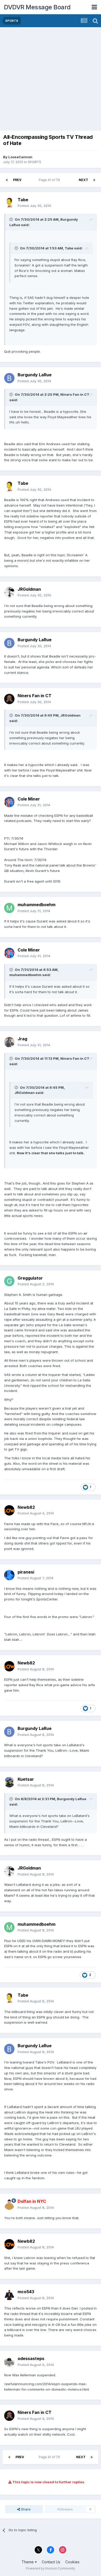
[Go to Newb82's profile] (9, 1510)
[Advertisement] (51, 80)
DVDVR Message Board (37, 7)
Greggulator (30, 1278)
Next (83, 180)
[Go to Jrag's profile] (9, 1042)
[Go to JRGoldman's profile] (9, 592)
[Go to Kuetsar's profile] (9, 1782)
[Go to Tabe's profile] (9, 203)
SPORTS (35, 162)
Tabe (23, 200)
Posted (34, 206)
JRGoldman (29, 589)
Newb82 (26, 1507)
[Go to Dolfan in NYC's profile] (9, 2205)
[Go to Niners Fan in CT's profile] (9, 699)
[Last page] (94, 180)
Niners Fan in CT (35, 696)
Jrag (22, 1039)
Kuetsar (26, 1779)
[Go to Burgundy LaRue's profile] (9, 378)
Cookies (72, 2562)
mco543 (26, 2292)
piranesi (26, 1572)
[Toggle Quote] (12, 219)
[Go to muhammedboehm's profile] (9, 908)
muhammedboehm (37, 905)
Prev (17, 180)
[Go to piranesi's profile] (9, 1575)
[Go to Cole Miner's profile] (9, 802)
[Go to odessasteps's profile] (9, 2362)
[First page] (7, 180)
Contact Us (51, 2562)
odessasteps (31, 2358)
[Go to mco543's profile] (9, 2295)
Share (25, 2509)
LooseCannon (20, 157)
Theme (28, 2562)
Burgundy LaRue (35, 375)
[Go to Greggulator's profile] (9, 1281)
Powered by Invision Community (51, 2568)
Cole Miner (29, 799)
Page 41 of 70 (50, 180)
